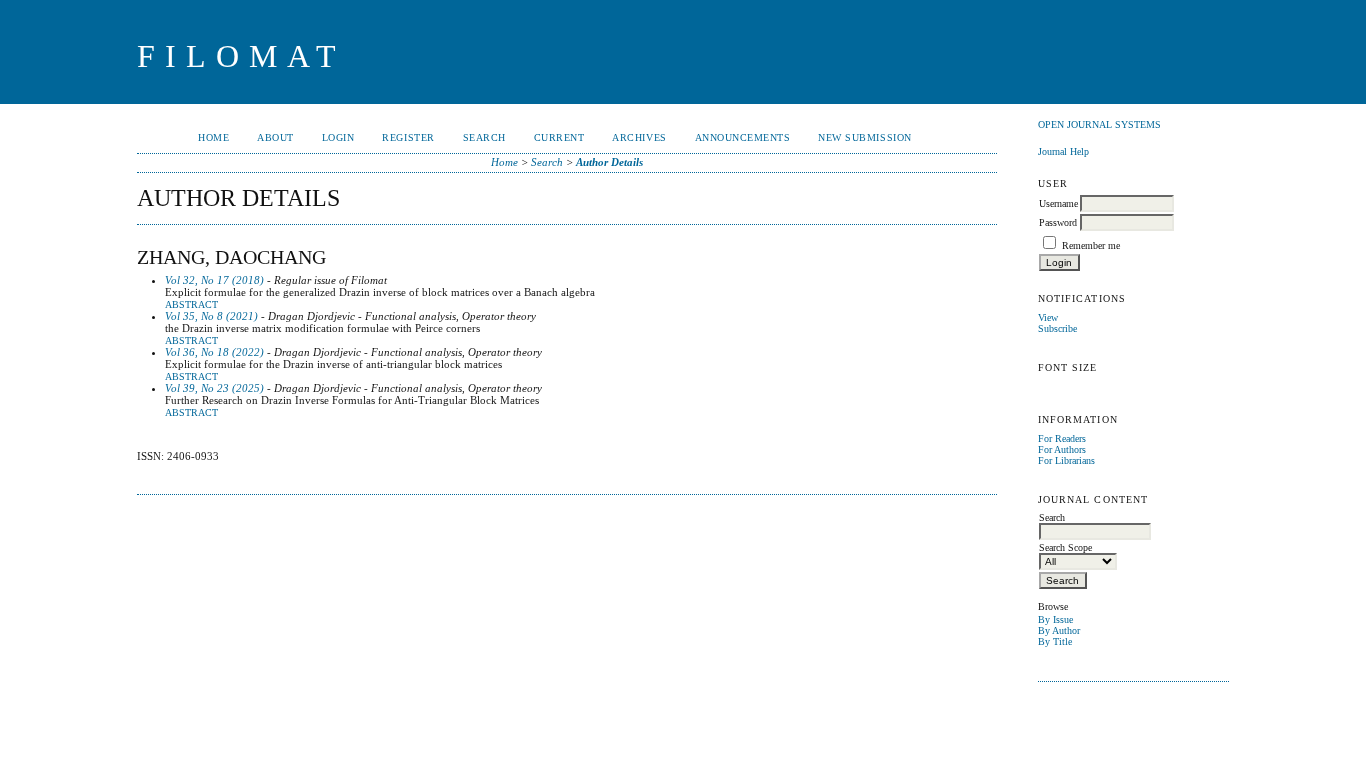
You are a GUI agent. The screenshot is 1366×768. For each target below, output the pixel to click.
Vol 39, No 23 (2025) (214, 388)
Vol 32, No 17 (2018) (214, 280)
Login (338, 137)
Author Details (609, 162)
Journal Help (1063, 151)
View (1048, 317)
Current (559, 137)
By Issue (1055, 619)
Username (1058, 203)
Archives (639, 137)
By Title (1055, 641)
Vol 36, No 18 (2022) (214, 352)
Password (1058, 222)
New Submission (864, 137)
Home (213, 137)
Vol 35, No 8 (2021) (211, 316)
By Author (1059, 630)
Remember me (1091, 245)
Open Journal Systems (1099, 124)
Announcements (743, 137)
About (275, 137)
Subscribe (1057, 328)
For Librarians (1066, 460)
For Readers (1062, 438)
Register (408, 137)
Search (484, 137)
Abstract (191, 305)
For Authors (1062, 449)
